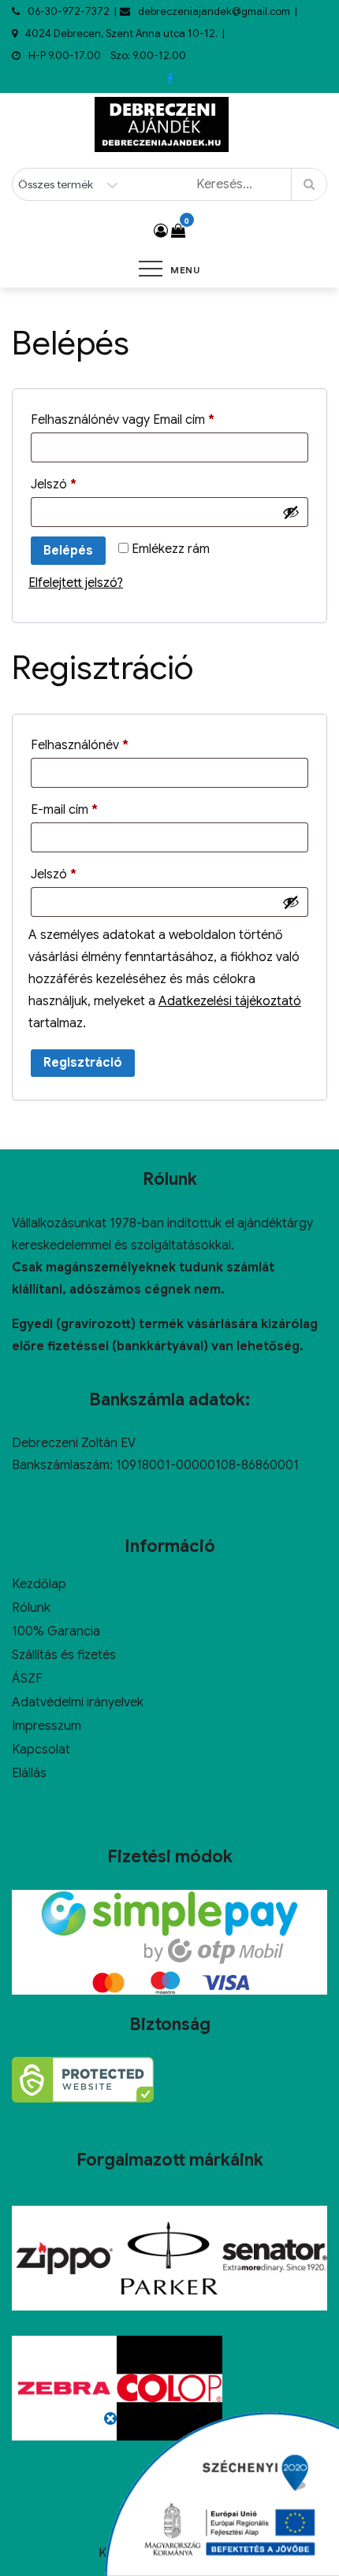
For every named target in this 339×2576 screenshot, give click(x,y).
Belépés (68, 551)
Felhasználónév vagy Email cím (148, 418)
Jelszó (79, 482)
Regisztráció (83, 1063)
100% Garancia (56, 1631)
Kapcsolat (41, 1750)
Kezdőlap (39, 1584)
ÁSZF (27, 1679)
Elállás (29, 1773)
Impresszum (47, 1726)
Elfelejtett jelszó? (76, 583)
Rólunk (31, 1608)
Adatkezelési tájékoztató (230, 1001)
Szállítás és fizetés (64, 1655)
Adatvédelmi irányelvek (78, 1702)
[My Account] (161, 231)
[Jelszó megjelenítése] (291, 512)
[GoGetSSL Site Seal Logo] (83, 2080)
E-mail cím (89, 807)
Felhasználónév (105, 743)
